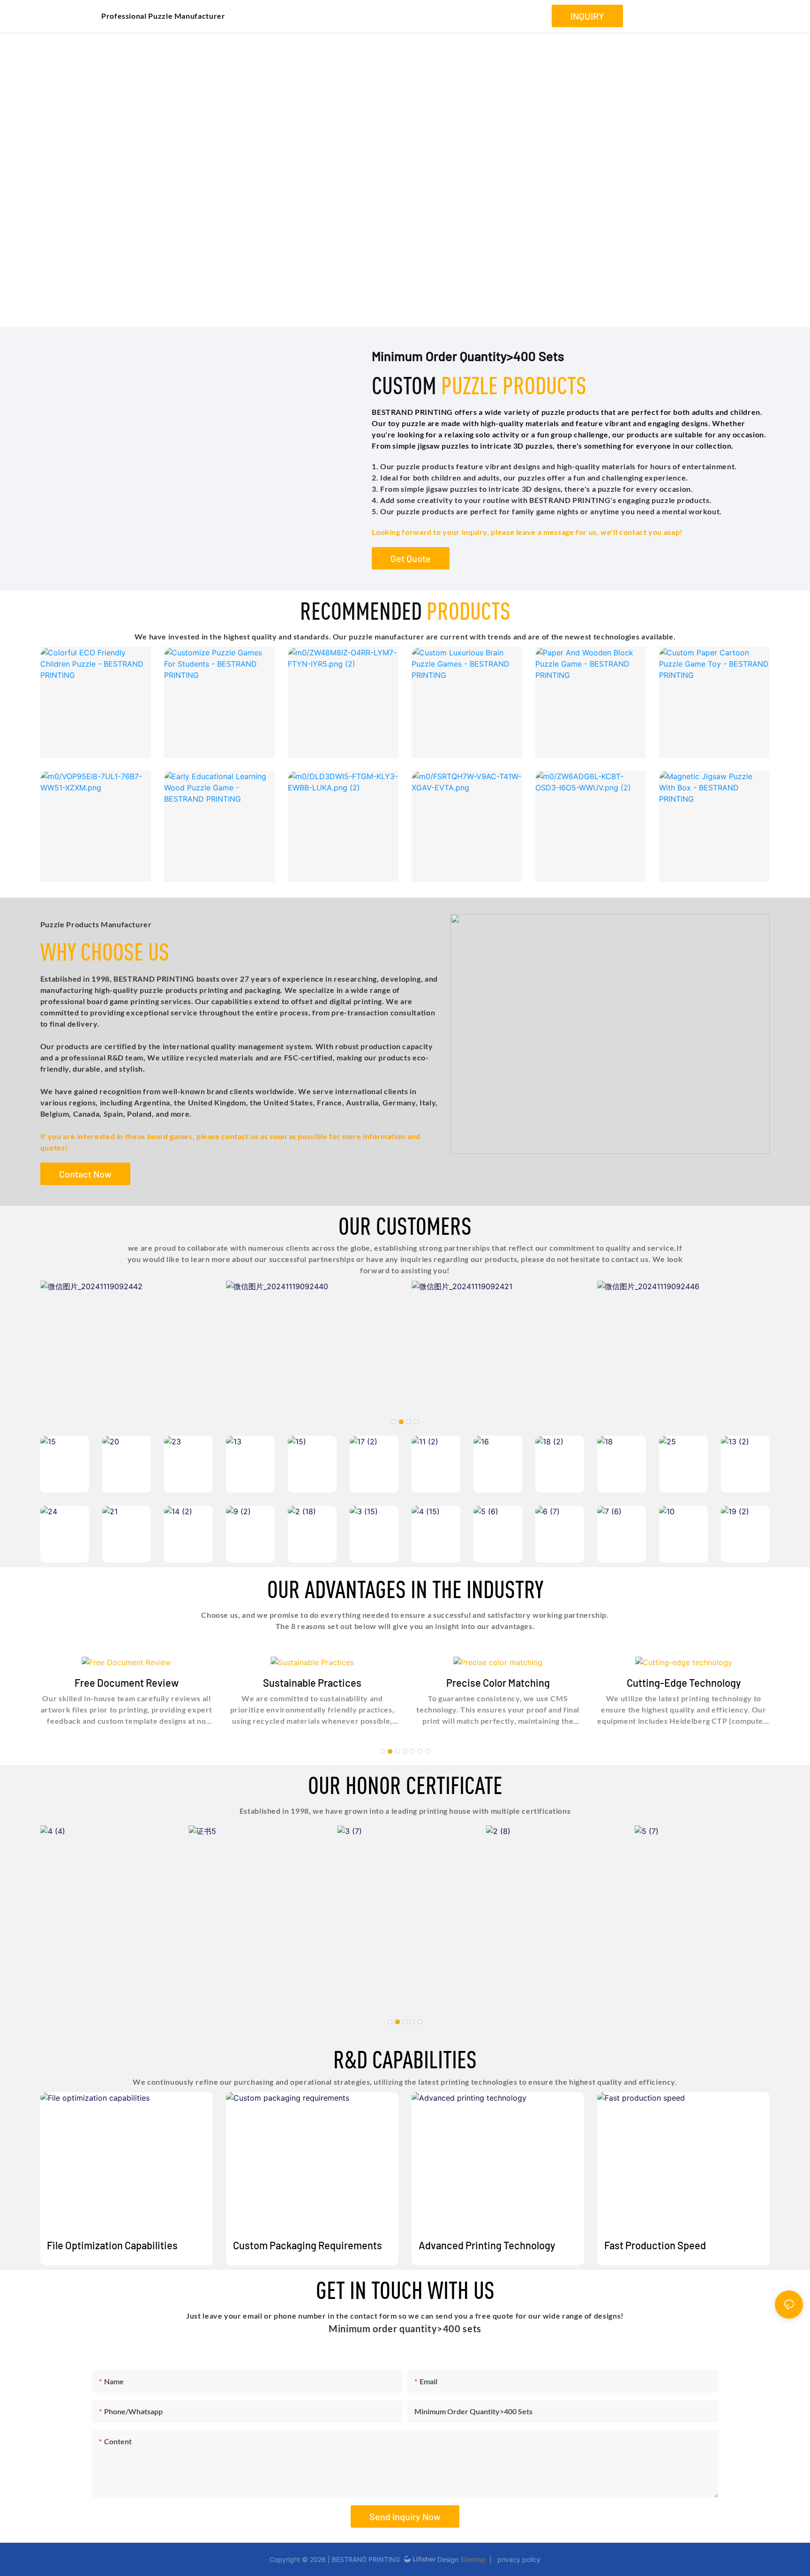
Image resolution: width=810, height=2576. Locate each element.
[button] (394, 1422)
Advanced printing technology (487, 2245)
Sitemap (473, 2559)
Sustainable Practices (312, 1682)
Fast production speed (655, 2245)
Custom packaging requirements (307, 2245)
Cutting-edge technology (684, 1682)
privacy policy (517, 2559)
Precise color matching (498, 1682)
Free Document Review (127, 1682)
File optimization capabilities (112, 2245)
